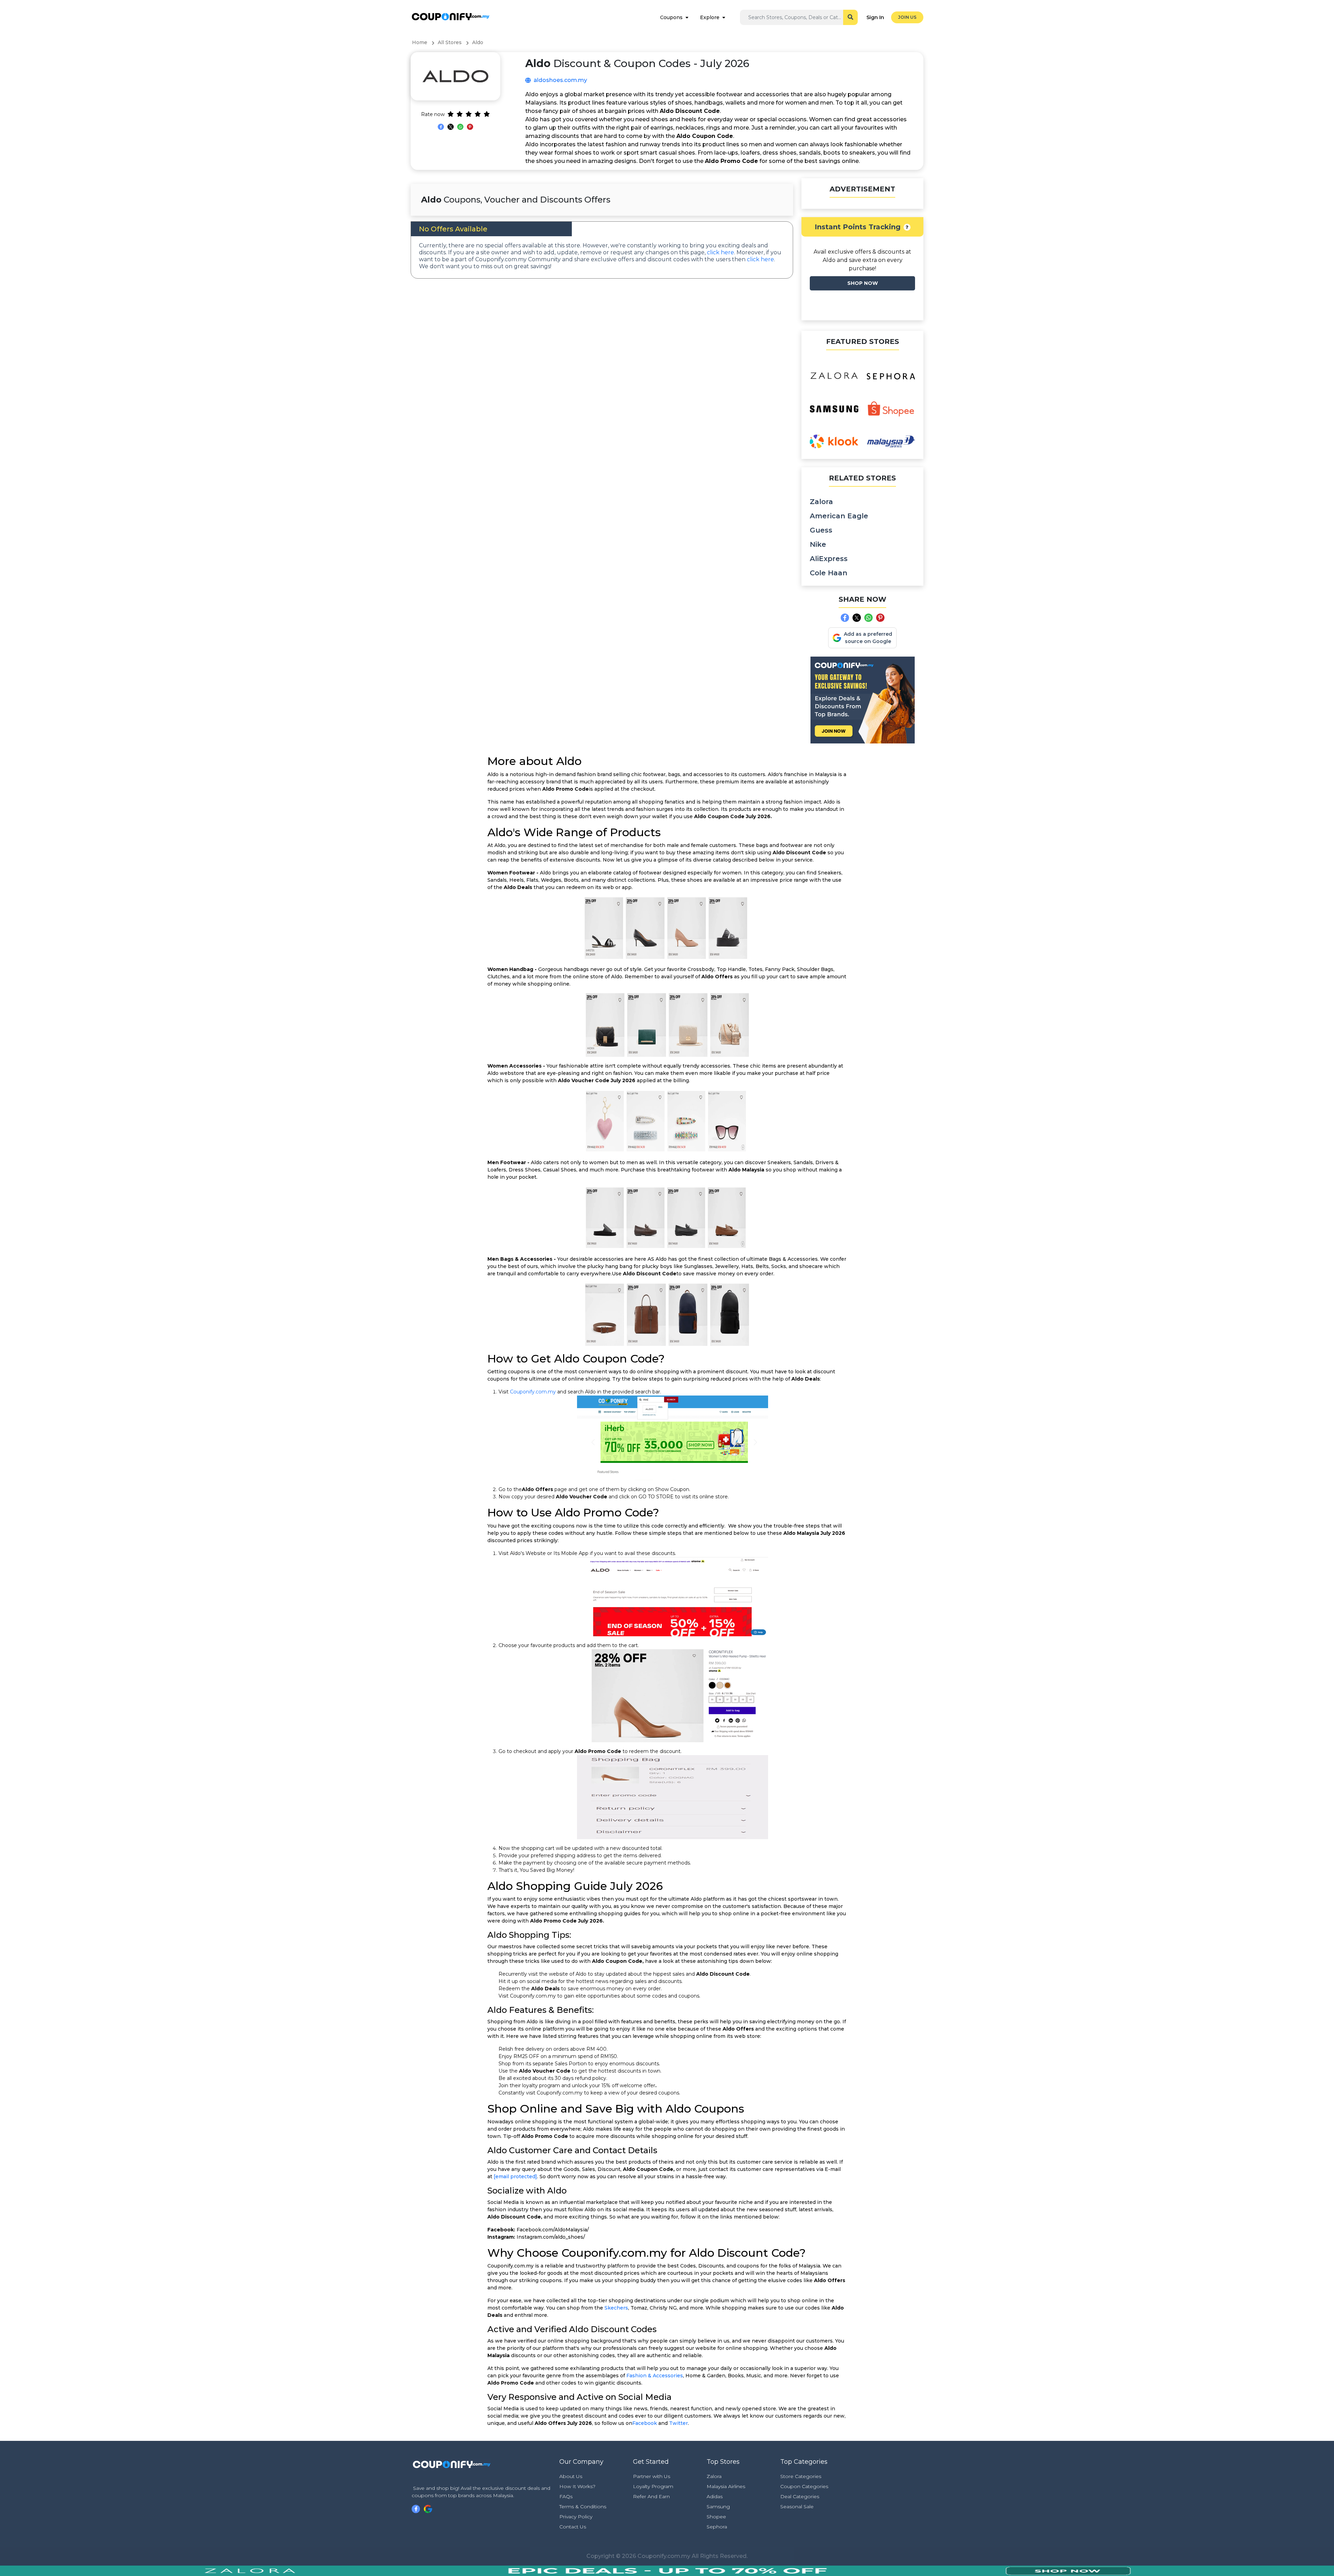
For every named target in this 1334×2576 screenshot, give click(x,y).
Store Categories (801, 2476)
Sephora (717, 2527)
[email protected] (515, 2176)
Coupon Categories (804, 2486)
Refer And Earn (651, 2496)
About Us (571, 2476)
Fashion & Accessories (655, 2376)
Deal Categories (800, 2496)
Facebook (645, 2423)
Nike (818, 544)
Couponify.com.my (533, 1392)
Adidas (715, 2496)
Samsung (718, 2507)
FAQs (566, 2496)
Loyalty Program (653, 2486)
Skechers (616, 2308)
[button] (907, 227)
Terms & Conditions (583, 2507)
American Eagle (839, 516)
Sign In (875, 17)
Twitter (678, 2423)
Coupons (671, 17)
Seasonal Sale (797, 2507)
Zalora (821, 502)
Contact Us (573, 2527)
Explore (710, 17)
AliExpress (829, 559)
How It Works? (577, 2486)
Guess (821, 530)
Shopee (716, 2517)
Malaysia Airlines (726, 2486)
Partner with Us (652, 2476)
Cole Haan (829, 573)
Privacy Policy (576, 2517)
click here (720, 252)
